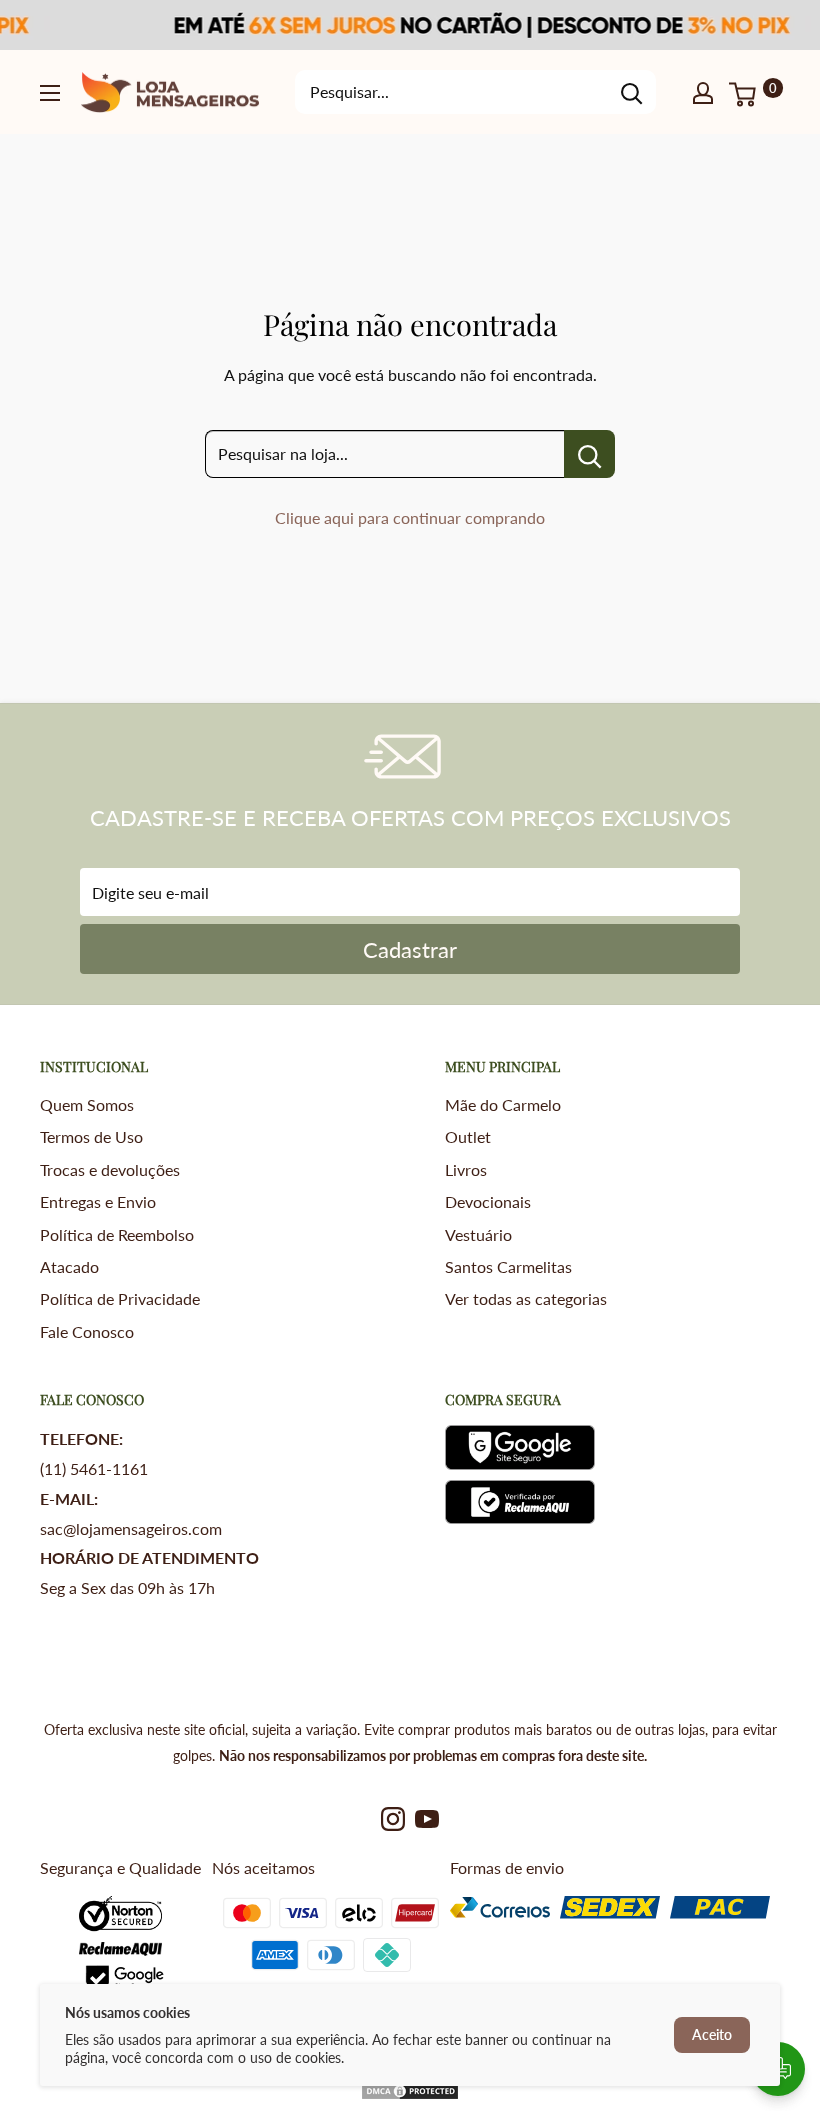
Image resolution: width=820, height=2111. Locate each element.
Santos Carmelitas (508, 1266)
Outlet (468, 1136)
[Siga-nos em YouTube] (427, 1818)
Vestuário (478, 1234)
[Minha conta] (703, 92)
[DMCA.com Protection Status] (410, 2095)
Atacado (69, 1266)
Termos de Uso (91, 1136)
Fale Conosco (87, 1331)
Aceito (712, 2034)
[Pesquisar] (631, 92)
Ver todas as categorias (526, 1298)
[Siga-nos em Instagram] (393, 1818)
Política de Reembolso (117, 1234)
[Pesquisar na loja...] (589, 454)
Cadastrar (410, 949)
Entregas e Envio (98, 1201)
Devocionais (488, 1201)
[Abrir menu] (50, 93)
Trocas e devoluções (110, 1169)
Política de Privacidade (120, 1298)
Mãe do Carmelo (503, 1104)
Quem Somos (87, 1104)
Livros (466, 1169)
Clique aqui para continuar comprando (410, 517)
